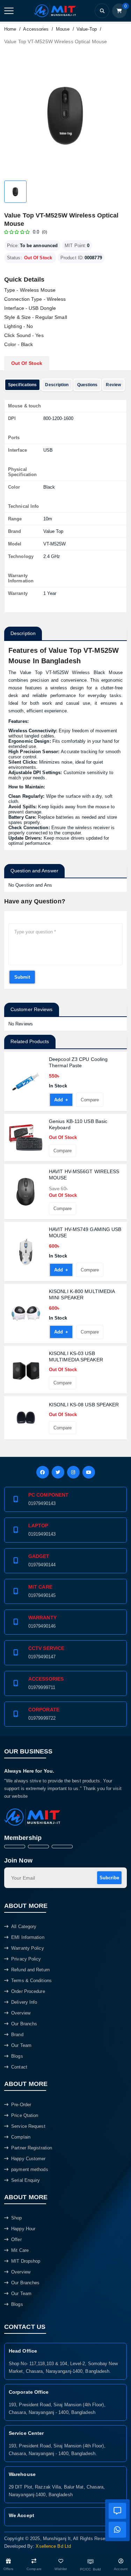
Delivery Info (24, 2002)
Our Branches (25, 2283)
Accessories (36, 29)
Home (10, 29)
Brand (17, 2035)
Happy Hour (23, 2229)
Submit (22, 977)
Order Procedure (28, 1991)
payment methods (30, 2169)
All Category (24, 1927)
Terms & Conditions (31, 1981)
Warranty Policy (28, 1948)
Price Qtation (25, 2115)
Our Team (21, 2045)
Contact (19, 2067)
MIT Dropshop (26, 2261)
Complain (21, 2137)
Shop (16, 2218)
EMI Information (28, 1937)
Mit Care (20, 2250)
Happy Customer (28, 2159)
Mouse (63, 29)
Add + (59, 1102)
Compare (88, 1102)
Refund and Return (30, 1970)
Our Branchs (24, 2024)
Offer (16, 2239)
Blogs (17, 2056)
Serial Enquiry (26, 2180)
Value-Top (87, 29)
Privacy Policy (26, 1959)
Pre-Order (21, 2105)
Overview (21, 2013)
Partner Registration (32, 2148)
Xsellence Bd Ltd (53, 2546)
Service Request (28, 2126)
